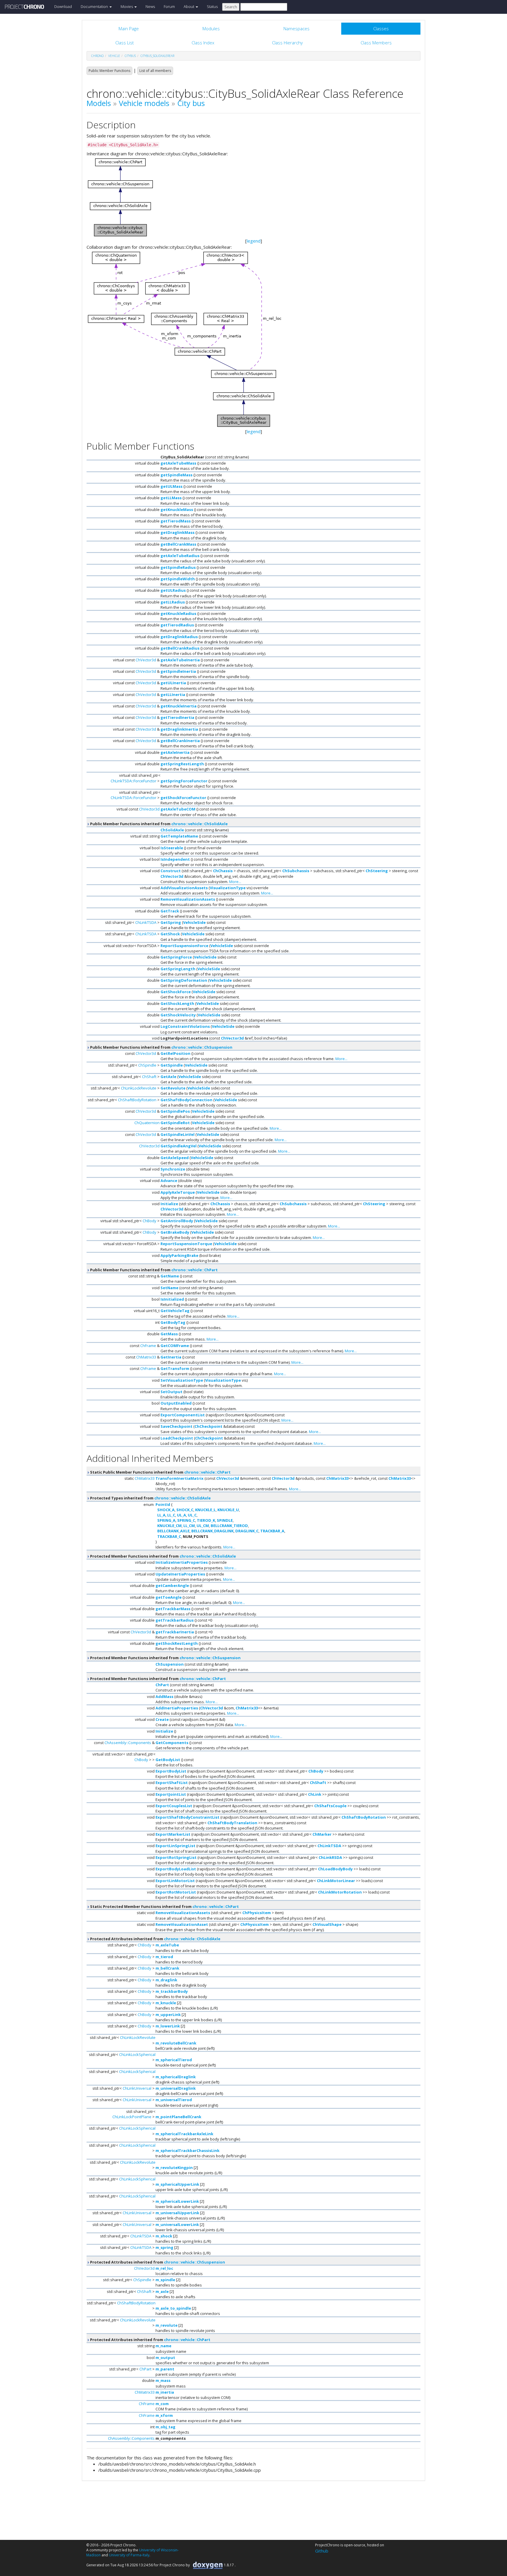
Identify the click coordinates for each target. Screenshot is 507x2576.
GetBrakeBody (175, 1232)
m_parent (165, 2369)
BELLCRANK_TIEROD (229, 1526)
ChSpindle (147, 1065)
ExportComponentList (183, 1415)
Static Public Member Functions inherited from (160, 1472)
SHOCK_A (166, 1510)
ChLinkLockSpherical (137, 2054)
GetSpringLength (178, 969)
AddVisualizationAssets (184, 888)
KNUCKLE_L (205, 1510)
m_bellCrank (167, 1968)
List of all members (155, 71)
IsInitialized (172, 1299)
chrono (97, 56)
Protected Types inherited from (150, 1498)
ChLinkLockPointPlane (132, 2117)
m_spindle (165, 2280)
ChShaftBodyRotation (137, 1100)
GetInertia (171, 1357)
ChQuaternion (147, 1123)
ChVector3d (146, 660)
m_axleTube (167, 1945)
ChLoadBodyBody (335, 1869)
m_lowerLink (168, 2026)
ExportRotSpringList (176, 1857)
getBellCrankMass (178, 544)
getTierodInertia (177, 717)
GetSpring (171, 922)
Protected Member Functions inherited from (163, 1556)
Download (63, 6)
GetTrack (170, 911)
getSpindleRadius (178, 567)
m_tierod (164, 1957)
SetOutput (171, 1392)
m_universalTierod (174, 2100)
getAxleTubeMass (178, 463)
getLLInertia (173, 695)
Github (322, 2551)
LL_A (161, 1515)
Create (162, 1719)
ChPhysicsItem (257, 1913)
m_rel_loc (164, 2268)
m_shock (164, 2236)
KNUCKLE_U (228, 1510)
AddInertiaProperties (177, 1708)
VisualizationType (228, 888)
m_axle (162, 2291)
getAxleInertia (175, 752)
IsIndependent (175, 859)
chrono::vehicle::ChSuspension (202, 1047)
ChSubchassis (296, 871)
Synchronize (173, 1169)
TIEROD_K (206, 1520)
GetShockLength (177, 1003)
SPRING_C (186, 1520)
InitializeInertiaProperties (182, 1562)
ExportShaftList (172, 1783)
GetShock (170, 934)
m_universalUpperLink (177, 2213)
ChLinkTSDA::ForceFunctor (133, 781)
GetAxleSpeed (175, 1158)
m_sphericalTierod (174, 2060)
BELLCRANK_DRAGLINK (212, 1531)
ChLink (315, 1794)
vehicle (114, 56)
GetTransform (175, 1368)
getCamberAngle (172, 1585)
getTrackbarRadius (175, 1620)
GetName (170, 1276)
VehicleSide (194, 922)
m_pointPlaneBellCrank (178, 2117)
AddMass (164, 1696)
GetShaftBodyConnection (186, 1100)
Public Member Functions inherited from (158, 824)
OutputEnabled (176, 1403)
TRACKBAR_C (169, 1536)
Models (99, 103)
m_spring (164, 2247)
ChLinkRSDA (330, 1857)
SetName (169, 1288)
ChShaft (149, 1077)
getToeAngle (169, 1597)
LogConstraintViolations (185, 1026)
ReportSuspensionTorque (186, 1244)
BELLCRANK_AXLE (173, 1531)
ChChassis (223, 871)
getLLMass (171, 498)
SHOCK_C (185, 1510)
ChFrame (148, 1346)
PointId (163, 1504)
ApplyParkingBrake (179, 1255)
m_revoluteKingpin (174, 2168)
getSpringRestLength (182, 764)
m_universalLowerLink (177, 2224)
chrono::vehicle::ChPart (195, 1270)
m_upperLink (168, 2015)
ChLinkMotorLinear (336, 1881)
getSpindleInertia (178, 671)
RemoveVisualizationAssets (188, 899)
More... (235, 882)
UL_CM (203, 1526)
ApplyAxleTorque (178, 1192)
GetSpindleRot (175, 1123)
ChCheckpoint (208, 1426)
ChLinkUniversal (137, 2088)
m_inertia (165, 2392)
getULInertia (173, 683)
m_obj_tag (165, 2427)
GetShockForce (176, 992)
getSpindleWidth (178, 579)
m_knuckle (166, 2003)
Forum (169, 6)
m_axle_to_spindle (173, 2308)
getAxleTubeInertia (180, 660)
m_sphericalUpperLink (177, 2184)
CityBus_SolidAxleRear (157, 56)
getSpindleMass (176, 475)
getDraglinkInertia (179, 729)
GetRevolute (173, 1088)
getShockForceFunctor (183, 798)
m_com (162, 2404)
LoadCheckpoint (177, 1438)
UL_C (192, 1515)
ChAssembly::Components (128, 1743)
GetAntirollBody (177, 1221)
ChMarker (322, 1834)
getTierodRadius (177, 625)
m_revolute (167, 2325)
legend (254, 241)
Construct (171, 871)
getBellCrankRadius (180, 648)
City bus (191, 103)
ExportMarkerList (173, 1834)
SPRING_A (166, 1520)
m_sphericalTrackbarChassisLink (187, 2150)
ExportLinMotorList (175, 1881)
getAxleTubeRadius (180, 556)
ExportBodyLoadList (176, 1869)
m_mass (163, 2380)
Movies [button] (127, 6)
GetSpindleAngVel (179, 1146)
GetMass (169, 1334)
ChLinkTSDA (146, 922)
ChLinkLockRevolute (139, 1088)
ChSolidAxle (172, 830)
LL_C (171, 1515)
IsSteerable (172, 848)
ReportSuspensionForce (184, 946)
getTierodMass (176, 521)
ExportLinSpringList (175, 1846)
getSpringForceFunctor (184, 781)
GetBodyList (168, 1760)
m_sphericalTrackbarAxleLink (184, 2134)
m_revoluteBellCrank (176, 2043)
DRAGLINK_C (247, 1531)
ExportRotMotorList (176, 1892)
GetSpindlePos (175, 1111)
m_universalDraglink (176, 2088)
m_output (165, 2358)
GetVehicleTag (175, 1311)
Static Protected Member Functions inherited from (164, 1906)
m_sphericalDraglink (176, 2077)
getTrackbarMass (173, 1609)
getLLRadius (173, 602)
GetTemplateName (179, 836)
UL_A (181, 1515)
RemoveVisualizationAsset (182, 1924)
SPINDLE (225, 1520)
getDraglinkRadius (179, 637)
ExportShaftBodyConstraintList (187, 1817)
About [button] (189, 6)
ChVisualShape (327, 1924)
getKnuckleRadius (178, 613)
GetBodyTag (173, 1322)
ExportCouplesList (174, 1806)
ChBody (149, 1221)
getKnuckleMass (177, 510)
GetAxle (168, 1077)
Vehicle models (144, 103)
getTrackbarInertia (175, 1632)
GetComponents (172, 1743)
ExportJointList (171, 1794)
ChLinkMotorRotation (340, 1892)
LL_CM (189, 1526)
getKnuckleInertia (179, 706)
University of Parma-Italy (129, 2555)
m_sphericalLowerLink (177, 2201)
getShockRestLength (177, 1643)
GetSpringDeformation (184, 980)
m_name (163, 2346)
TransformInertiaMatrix (180, 1478)
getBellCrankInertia (180, 741)
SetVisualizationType (182, 1380)
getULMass (171, 486)
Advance (169, 1181)
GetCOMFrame (175, 1346)
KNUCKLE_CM (169, 1526)
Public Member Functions (109, 71)
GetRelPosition (175, 1053)
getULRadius (173, 590)
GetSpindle (172, 1065)
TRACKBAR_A (272, 1531)
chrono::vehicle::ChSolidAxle (200, 824)
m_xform (164, 2415)
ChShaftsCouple (330, 1806)
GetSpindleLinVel (178, 1134)
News (150, 6)
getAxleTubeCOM (178, 809)
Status (212, 6)
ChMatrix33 (146, 1357)
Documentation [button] (95, 6)
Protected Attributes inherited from (155, 1939)
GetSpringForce (176, 957)
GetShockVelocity (178, 1015)
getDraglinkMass (178, 532)
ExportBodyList (171, 1771)
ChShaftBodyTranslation (232, 1823)
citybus (130, 56)
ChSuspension (170, 1664)
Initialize (169, 1204)
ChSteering (377, 871)
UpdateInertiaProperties (180, 1574)
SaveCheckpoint (176, 1426)
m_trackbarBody (172, 1991)
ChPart (162, 1685)
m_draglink (166, 1980)
